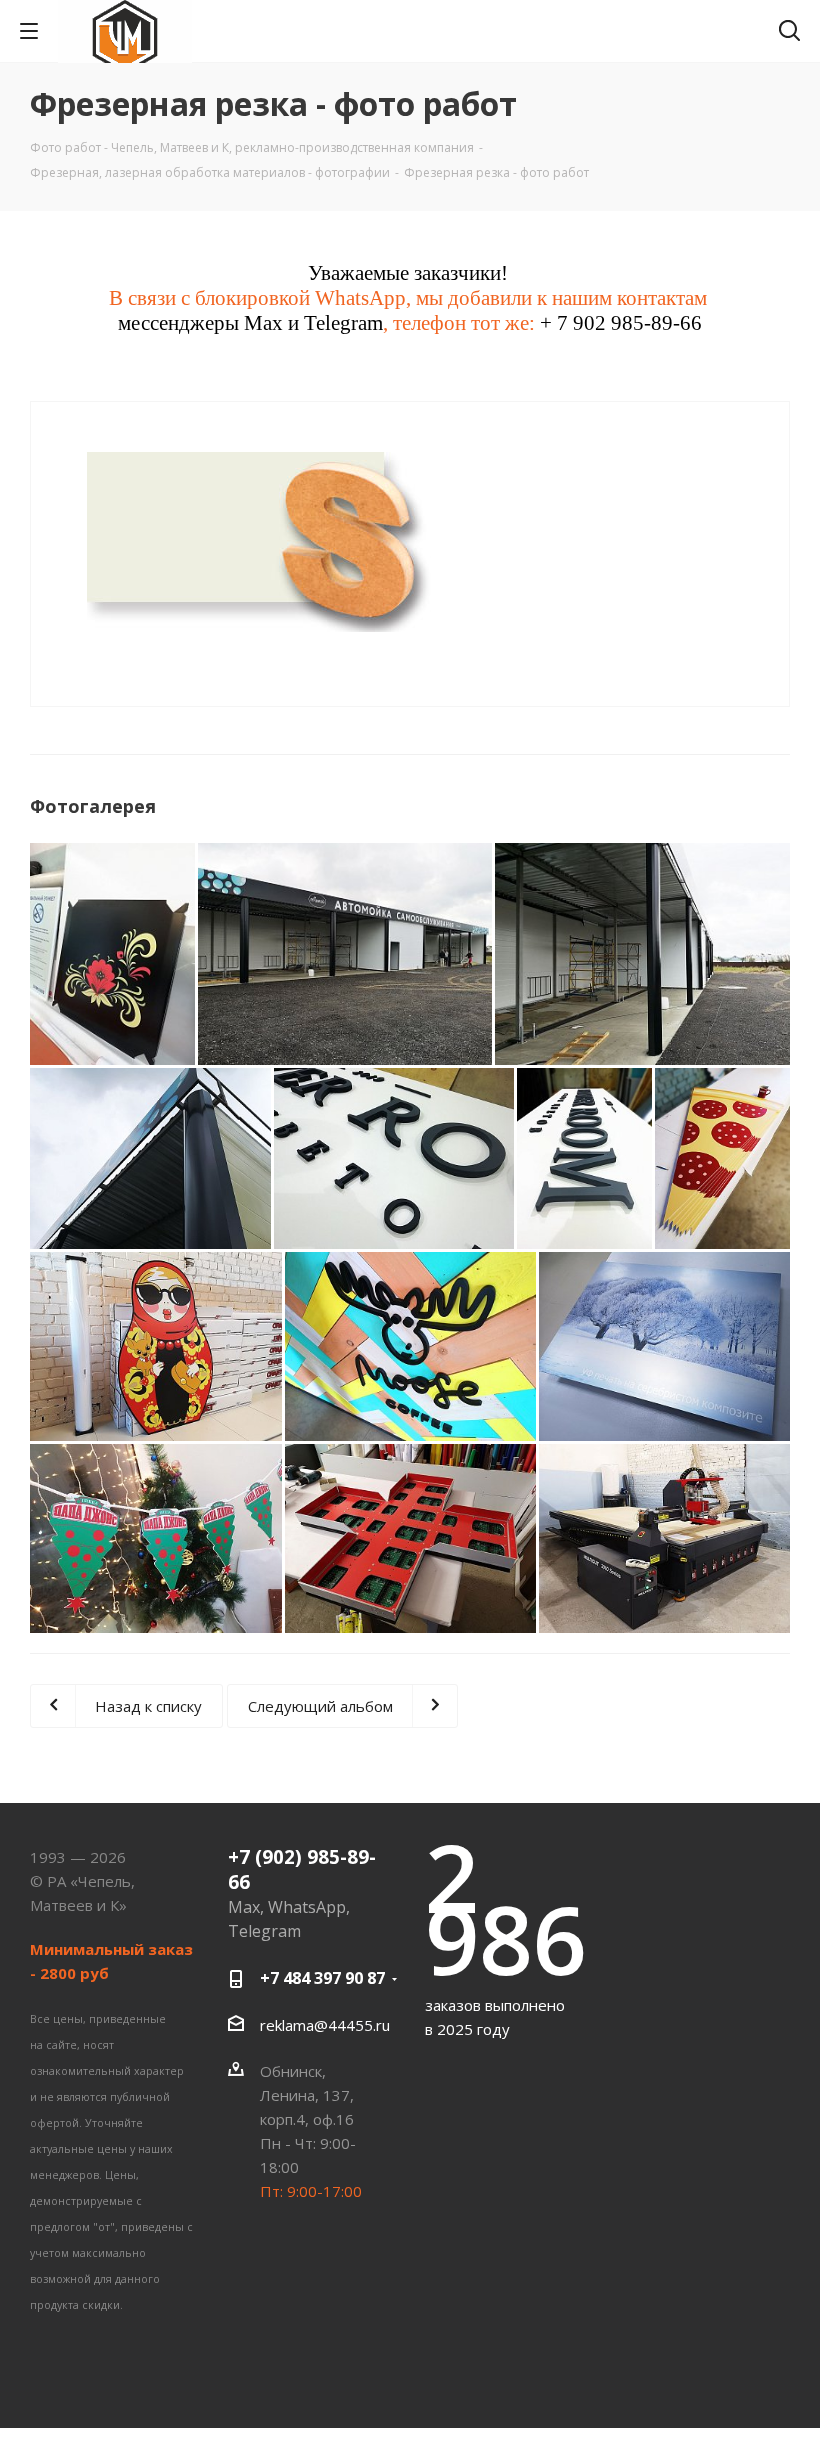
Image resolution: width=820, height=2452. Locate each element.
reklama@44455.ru (325, 2025)
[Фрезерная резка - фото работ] (267, 540)
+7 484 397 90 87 (322, 1978)
